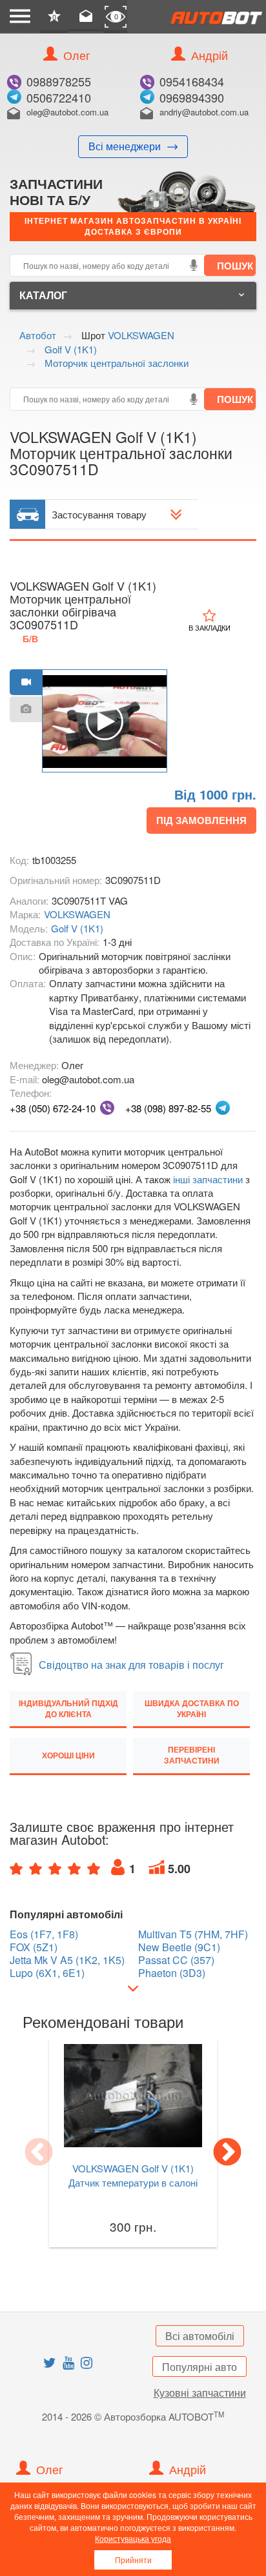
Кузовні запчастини (200, 2393)
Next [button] (227, 2153)
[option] (105, 722)
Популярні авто (200, 2367)
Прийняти (133, 2560)
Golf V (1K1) (77, 928)
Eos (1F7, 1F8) (44, 1934)
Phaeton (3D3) (172, 1973)
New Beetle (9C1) (179, 1947)
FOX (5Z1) (34, 1947)
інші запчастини (208, 1179)
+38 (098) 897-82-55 (168, 1108)
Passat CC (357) (176, 1960)
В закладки (210, 627)
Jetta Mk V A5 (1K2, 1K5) (67, 1960)
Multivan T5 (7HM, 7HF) (193, 1934)
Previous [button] (39, 2153)
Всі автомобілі (200, 2336)
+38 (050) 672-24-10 (53, 1108)
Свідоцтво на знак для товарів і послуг (131, 1665)
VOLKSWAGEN (77, 914)
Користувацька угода (133, 2538)
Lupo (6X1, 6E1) (47, 1973)
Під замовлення (201, 820)
